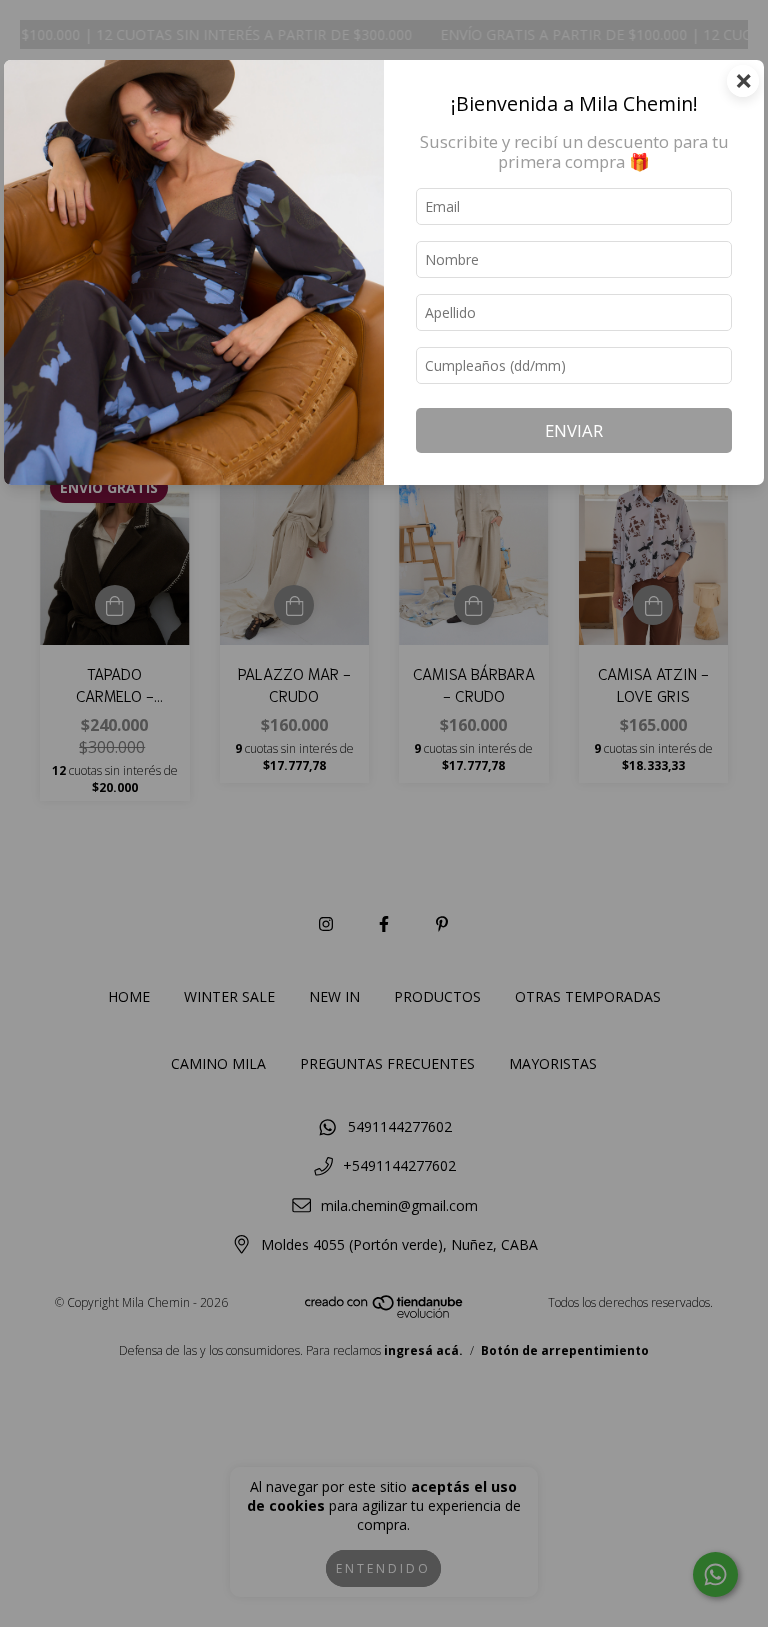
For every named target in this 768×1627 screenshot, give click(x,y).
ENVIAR (574, 430)
